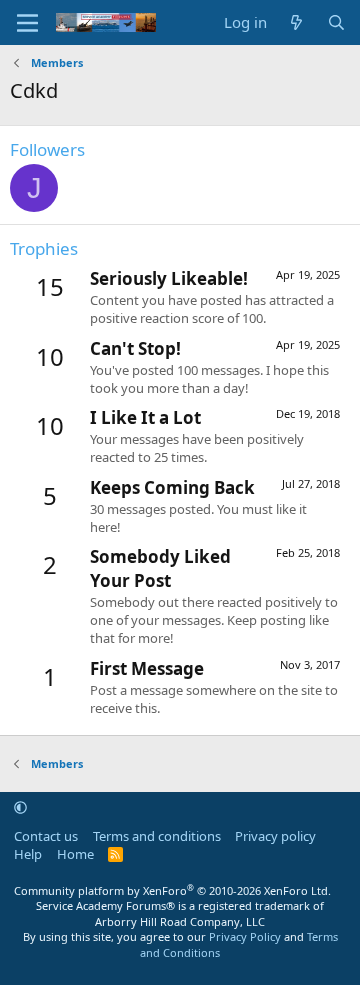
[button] (20, 807)
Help (28, 854)
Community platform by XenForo (172, 890)
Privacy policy (275, 836)
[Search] (336, 22)
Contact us (46, 836)
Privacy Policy (245, 936)
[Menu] (27, 23)
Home (75, 854)
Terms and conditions (157, 836)
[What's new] (296, 22)
